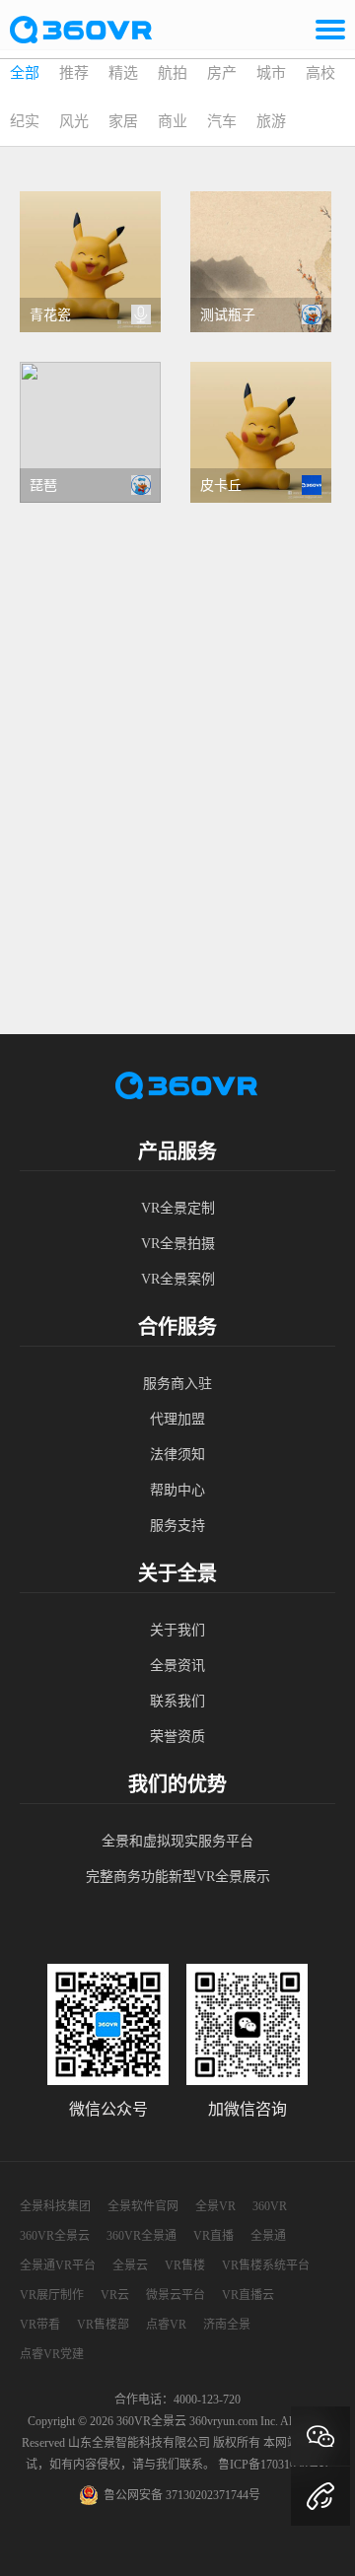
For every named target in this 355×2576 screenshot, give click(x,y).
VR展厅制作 (52, 2295)
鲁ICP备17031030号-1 (274, 2465)
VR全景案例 (178, 1279)
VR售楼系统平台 (266, 2265)
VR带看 (40, 2325)
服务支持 (177, 1526)
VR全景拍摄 (178, 1244)
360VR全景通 (142, 2236)
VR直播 (213, 2236)
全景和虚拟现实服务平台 (177, 1841)
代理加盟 (177, 1419)
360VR (270, 2206)
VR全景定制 (178, 1208)
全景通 (268, 2236)
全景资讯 (177, 1666)
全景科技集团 (55, 2206)
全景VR (215, 2206)
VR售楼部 (103, 2325)
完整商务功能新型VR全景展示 (178, 1877)
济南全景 (227, 2325)
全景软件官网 (143, 2206)
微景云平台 (176, 2295)
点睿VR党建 (52, 2354)
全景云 (130, 2265)
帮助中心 (177, 1490)
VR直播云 (248, 2295)
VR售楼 (185, 2265)
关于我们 (177, 1630)
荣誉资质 (177, 1737)
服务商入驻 (177, 1384)
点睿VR (166, 2325)
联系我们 (177, 1701)
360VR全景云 (55, 2236)
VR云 (115, 2295)
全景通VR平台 (58, 2265)
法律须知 (177, 1455)
